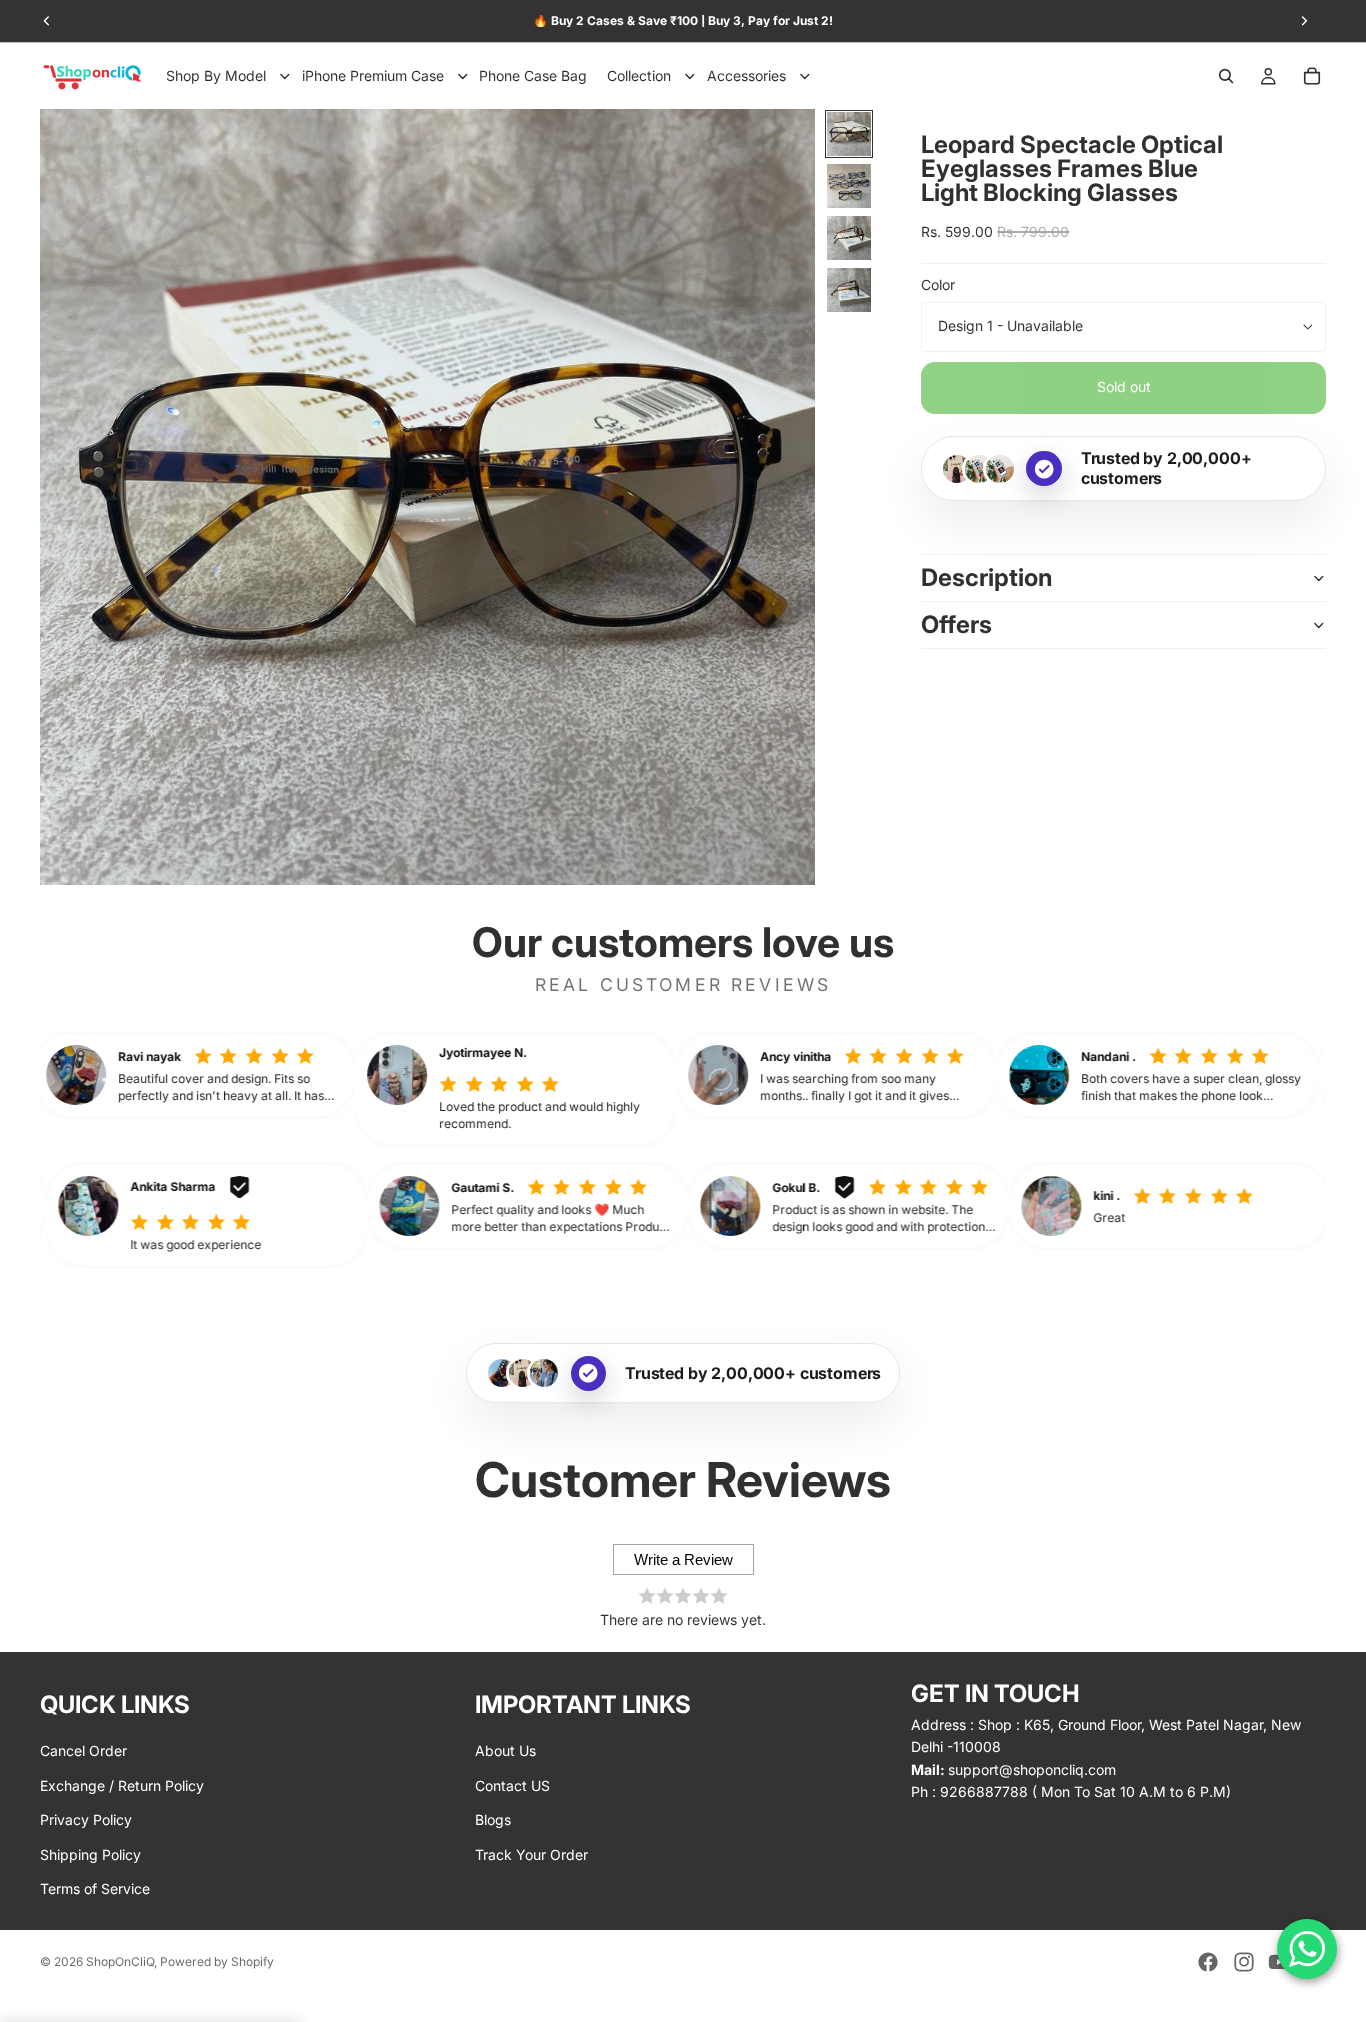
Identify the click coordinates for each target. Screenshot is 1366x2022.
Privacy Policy (86, 1819)
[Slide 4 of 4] (849, 290)
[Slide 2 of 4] (849, 186)
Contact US (512, 1784)
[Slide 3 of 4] (849, 238)
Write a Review (683, 1559)
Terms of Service (95, 1888)
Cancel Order (83, 1750)
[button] (266, 1075)
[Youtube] (1279, 1962)
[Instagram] (1244, 1962)
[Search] (1226, 76)
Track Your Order (531, 1853)
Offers (956, 624)
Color (938, 285)
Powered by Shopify (217, 1961)
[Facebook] (1208, 1962)
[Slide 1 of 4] (849, 134)
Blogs (493, 1819)
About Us (505, 1750)
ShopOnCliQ (120, 1961)
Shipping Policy (90, 1853)
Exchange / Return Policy (122, 1784)
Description (986, 577)
